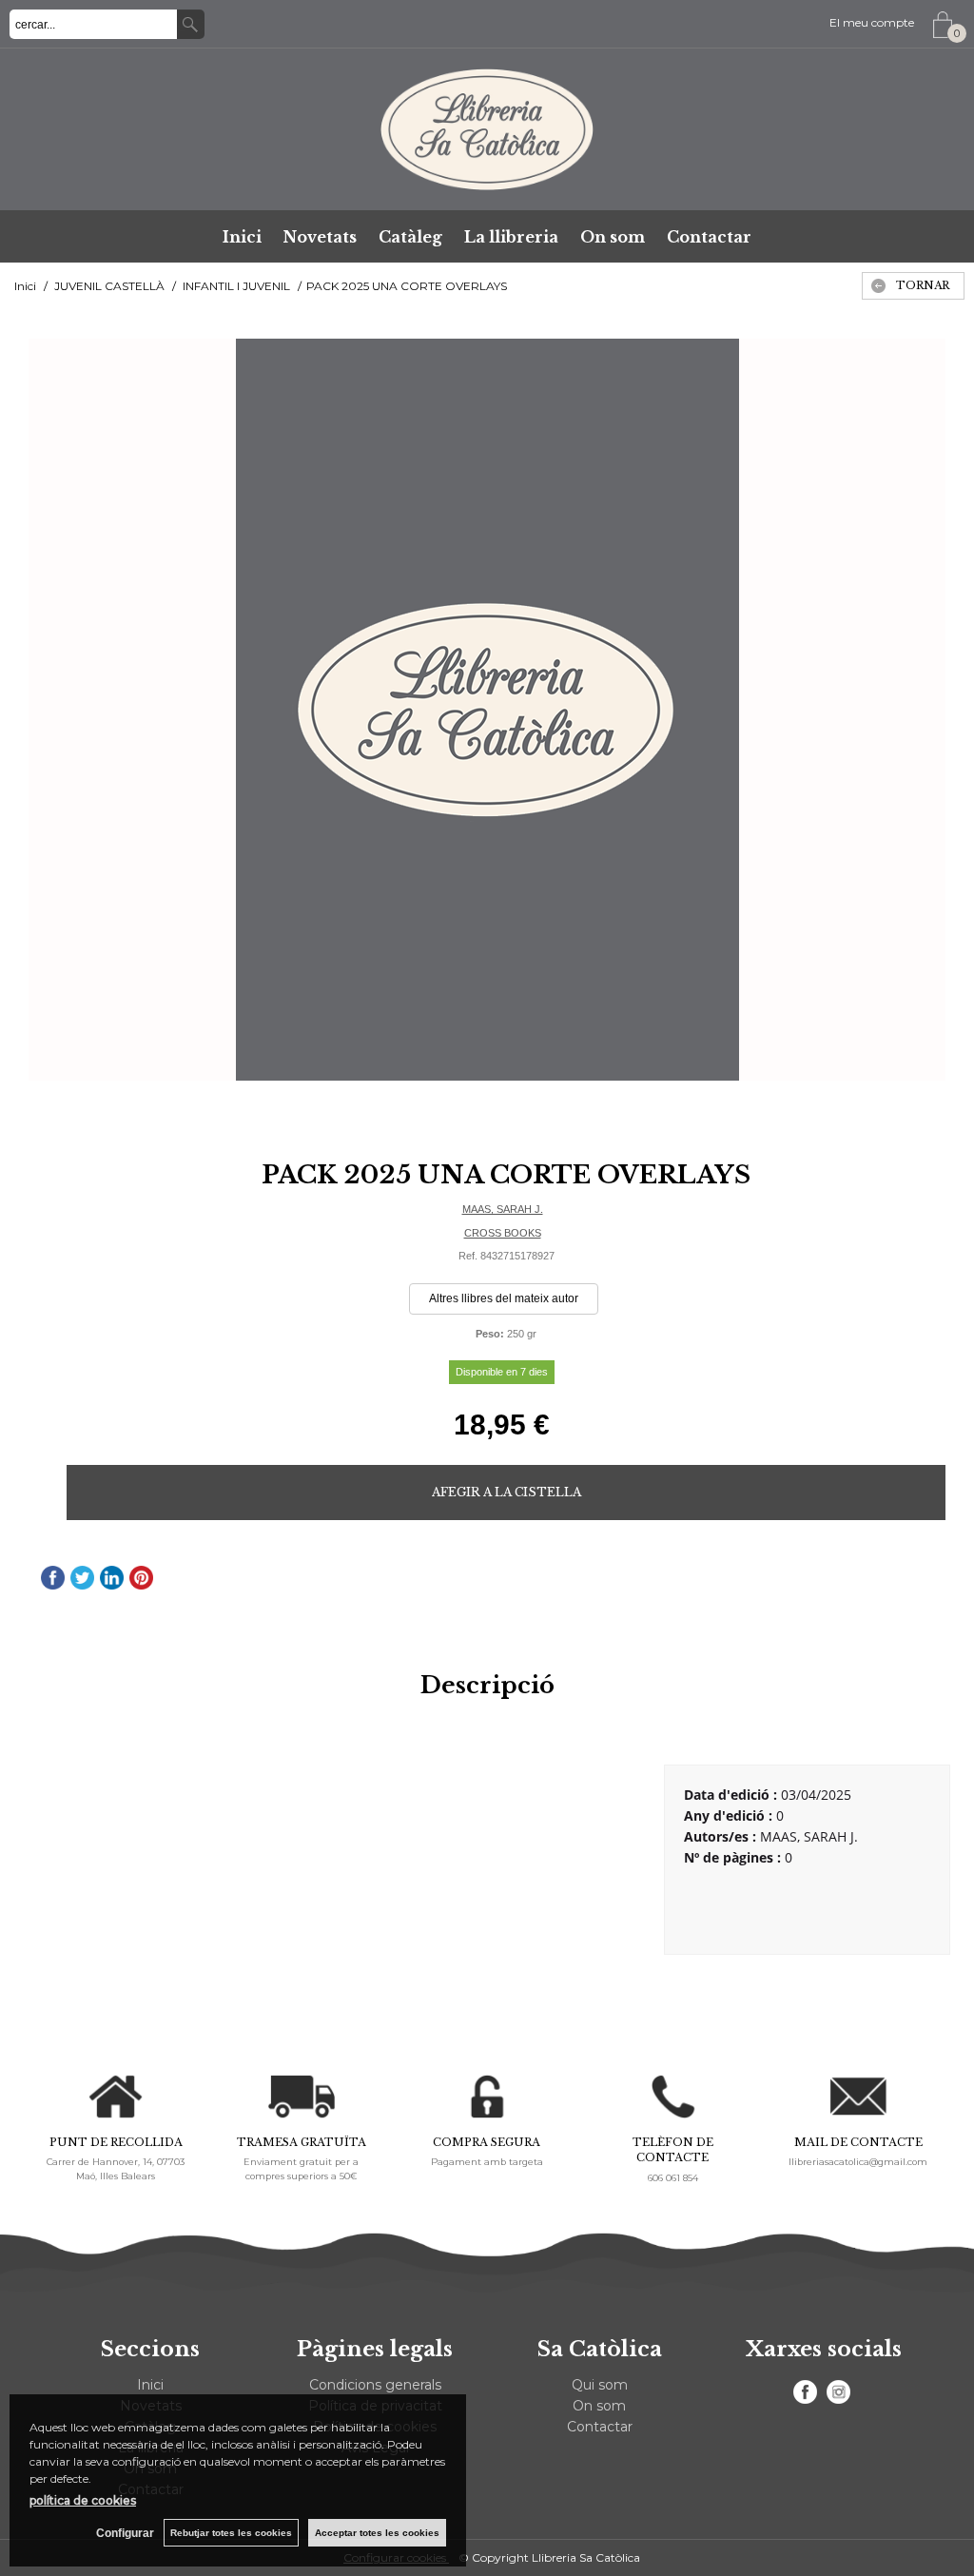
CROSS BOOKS (503, 1233)
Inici (242, 237)
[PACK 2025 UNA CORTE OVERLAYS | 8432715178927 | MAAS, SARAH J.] (487, 710)
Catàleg (410, 237)
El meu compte (872, 22)
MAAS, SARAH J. (503, 1209)
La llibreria (511, 237)
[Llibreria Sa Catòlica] (487, 129)
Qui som (600, 2385)
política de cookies (83, 2500)
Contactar (709, 237)
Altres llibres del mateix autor (504, 1298)
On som (613, 237)
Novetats (320, 237)
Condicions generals (375, 2385)
